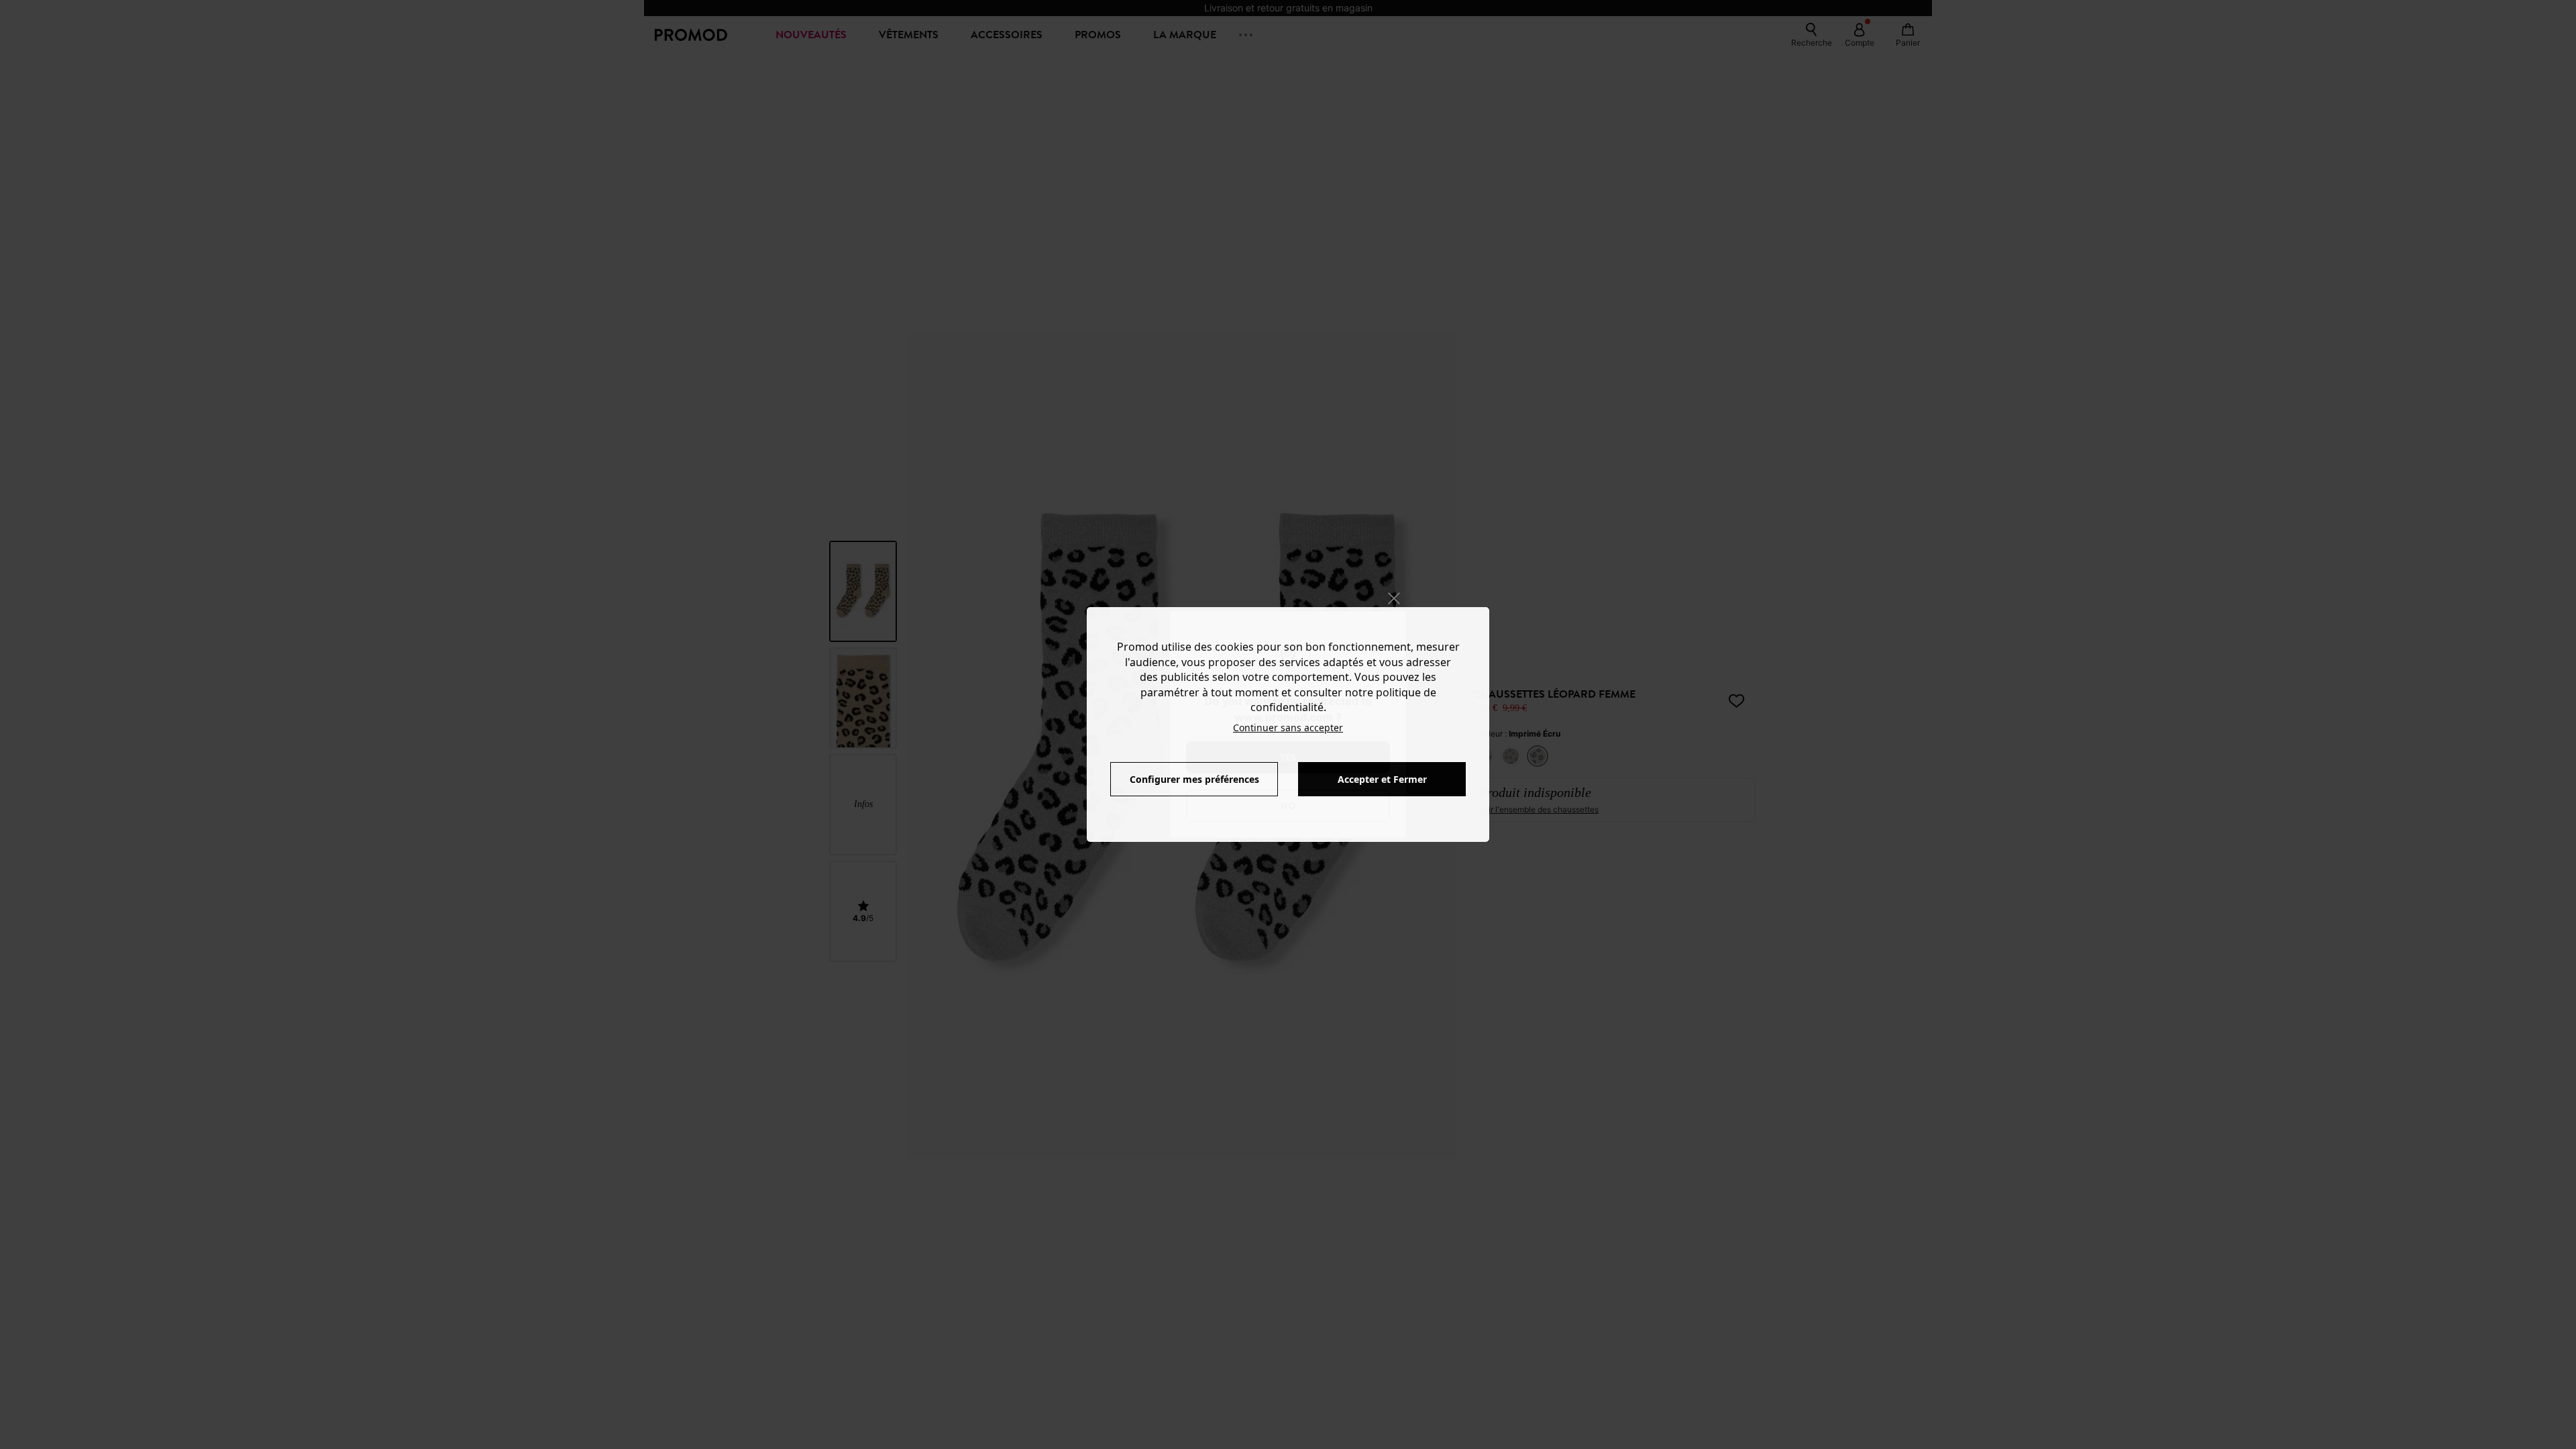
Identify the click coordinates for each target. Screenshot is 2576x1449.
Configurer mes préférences (1194, 779)
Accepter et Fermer (1382, 779)
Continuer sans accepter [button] (1288, 728)
